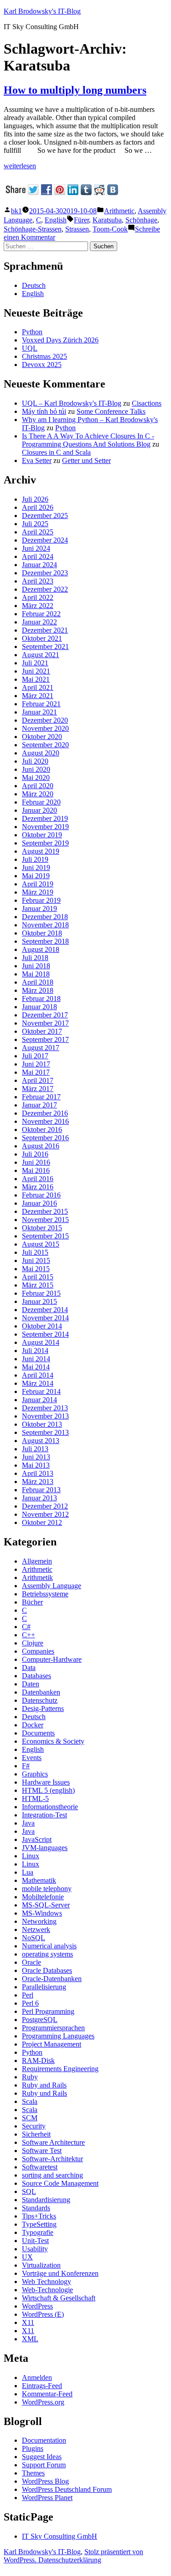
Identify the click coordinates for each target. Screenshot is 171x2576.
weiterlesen (20, 166)
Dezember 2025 (45, 516)
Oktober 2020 (42, 737)
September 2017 (45, 1039)
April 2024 (38, 556)
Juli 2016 (35, 1154)
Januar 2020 (39, 810)
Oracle (31, 1962)
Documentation (44, 2440)
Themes (33, 2473)
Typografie (38, 2232)
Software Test (42, 2151)
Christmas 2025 (44, 356)
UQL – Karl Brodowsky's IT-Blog (72, 403)
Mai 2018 (36, 974)
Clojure (33, 1643)
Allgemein (37, 1561)
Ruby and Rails (44, 2085)
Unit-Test (35, 2241)
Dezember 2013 (45, 1408)
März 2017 (38, 1089)
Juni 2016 (36, 1162)
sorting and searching (52, 2175)
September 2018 (45, 941)
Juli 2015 (35, 1252)
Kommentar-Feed (47, 2394)
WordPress (37, 2306)
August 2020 (41, 753)
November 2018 (45, 925)
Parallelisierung (44, 1987)
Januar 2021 (39, 712)
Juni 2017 (36, 1064)
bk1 (16, 211)
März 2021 (38, 696)
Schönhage (141, 220)
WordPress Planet (47, 2498)
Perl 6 (30, 2003)
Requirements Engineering (60, 2069)
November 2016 (45, 1121)
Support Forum (44, 2465)
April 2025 (38, 532)
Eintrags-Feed (42, 2386)
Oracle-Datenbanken (52, 1979)
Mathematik (39, 1880)
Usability (35, 2249)
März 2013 (38, 1482)
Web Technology (47, 2282)
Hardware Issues (46, 1782)
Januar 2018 (39, 1007)
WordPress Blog (45, 2481)
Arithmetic (119, 211)
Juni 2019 (36, 868)
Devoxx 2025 (42, 365)
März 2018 (38, 990)
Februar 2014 (41, 1391)
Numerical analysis (49, 1946)
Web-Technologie (47, 2290)
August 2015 (41, 1244)
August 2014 (41, 1342)
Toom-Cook (110, 229)
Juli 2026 (35, 499)
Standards (36, 2208)
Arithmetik (37, 1577)
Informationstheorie (50, 1807)
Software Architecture (53, 2142)
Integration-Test (44, 1815)
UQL (30, 348)
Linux (31, 1856)
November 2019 (45, 827)
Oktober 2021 (42, 638)
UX (27, 2257)
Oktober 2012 (42, 1522)
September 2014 (45, 1334)
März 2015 (38, 1285)
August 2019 (41, 851)
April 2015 (38, 1277)
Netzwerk (36, 1929)
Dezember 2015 (45, 1211)
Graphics (35, 1774)
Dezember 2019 (45, 818)
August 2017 (41, 1048)
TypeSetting (39, 2224)
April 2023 (38, 581)
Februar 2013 (41, 1490)
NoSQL (34, 1938)
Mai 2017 (36, 1072)
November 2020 (45, 728)
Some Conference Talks (111, 411)
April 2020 (38, 786)
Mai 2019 (36, 876)
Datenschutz (40, 1700)
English (56, 220)
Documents (38, 1733)
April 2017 (38, 1080)
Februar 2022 (41, 614)
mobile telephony (47, 1889)
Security (34, 2126)
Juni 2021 (36, 671)
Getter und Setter (86, 460)
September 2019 (45, 843)
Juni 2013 (36, 1457)
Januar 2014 (39, 1400)
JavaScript (37, 1839)
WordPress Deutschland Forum (67, 2489)
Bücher (32, 1602)
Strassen (77, 229)
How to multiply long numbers (75, 90)
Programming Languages (58, 2036)
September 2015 (45, 1236)
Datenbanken (41, 1692)
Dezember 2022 (45, 589)
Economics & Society (53, 1741)
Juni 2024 (36, 548)
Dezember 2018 (45, 917)
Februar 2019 (41, 900)
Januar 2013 (39, 1498)
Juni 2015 (36, 1260)
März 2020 (38, 794)
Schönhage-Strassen (33, 229)
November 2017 (45, 1023)
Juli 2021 (35, 663)
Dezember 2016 (45, 1113)
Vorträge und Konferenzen (60, 2273)
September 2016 (45, 1138)
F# (26, 1766)
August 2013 (41, 1441)
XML (30, 2339)
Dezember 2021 (45, 630)
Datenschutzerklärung (70, 2560)
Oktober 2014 (42, 1326)
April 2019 (38, 884)
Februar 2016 (41, 1195)
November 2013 (45, 1416)
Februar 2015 (41, 1293)
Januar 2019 (39, 908)
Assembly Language (52, 1586)
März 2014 (38, 1383)
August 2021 (41, 655)
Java (28, 1823)
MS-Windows (42, 1913)
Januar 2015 (39, 1301)
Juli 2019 (35, 859)
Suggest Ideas (42, 2457)
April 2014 (38, 1375)
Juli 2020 (35, 761)
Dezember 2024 (45, 540)
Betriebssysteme (45, 1594)
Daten (31, 1684)
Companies (38, 1651)
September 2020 (45, 745)
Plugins (33, 2448)
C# (26, 1627)
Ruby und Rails (44, 2093)
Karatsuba (107, 220)
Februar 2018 (41, 999)
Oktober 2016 (42, 1130)
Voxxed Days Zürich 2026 (60, 340)
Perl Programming (48, 2011)
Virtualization (41, 2265)
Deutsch (34, 285)
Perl (28, 1995)
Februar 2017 (41, 1097)
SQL (29, 2191)
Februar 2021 (41, 704)
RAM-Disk (38, 2060)
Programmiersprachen (53, 2028)
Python (32, 332)
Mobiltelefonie (43, 1897)
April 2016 (38, 1179)
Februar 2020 (41, 802)
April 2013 (38, 1473)
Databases (36, 1676)
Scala (30, 2101)
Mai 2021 (36, 679)
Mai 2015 (36, 1269)
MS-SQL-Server (46, 1905)
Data (29, 1668)
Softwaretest (40, 2167)
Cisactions (147, 403)
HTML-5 (35, 1799)
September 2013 (45, 1432)
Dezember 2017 (45, 1015)
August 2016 (41, 1146)
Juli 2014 (35, 1351)
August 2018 (41, 949)
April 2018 (38, 982)
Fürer (81, 220)
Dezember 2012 (45, 1506)
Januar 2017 (39, 1105)
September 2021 (45, 647)
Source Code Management (60, 2183)
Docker (33, 1725)
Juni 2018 (36, 966)
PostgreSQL (40, 2020)
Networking (39, 1921)
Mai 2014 (36, 1367)
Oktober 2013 (42, 1424)
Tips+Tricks (39, 2216)
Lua (28, 1872)
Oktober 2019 (42, 835)
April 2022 (38, 597)
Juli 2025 (35, 524)
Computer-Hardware (52, 1659)
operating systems (47, 1954)
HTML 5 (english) (48, 1790)
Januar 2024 (39, 565)
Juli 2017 (35, 1056)
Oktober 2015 (42, 1228)
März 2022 (38, 606)
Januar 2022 (39, 622)
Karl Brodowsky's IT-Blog (42, 11)
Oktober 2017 (42, 1031)
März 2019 (38, 892)
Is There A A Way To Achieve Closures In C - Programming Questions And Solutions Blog (88, 440)
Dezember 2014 (45, 1310)
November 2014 (45, 1318)
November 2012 (45, 1514)
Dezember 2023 (45, 573)
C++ (28, 1635)
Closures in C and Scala (56, 452)
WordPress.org (43, 2402)
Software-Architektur (52, 2159)
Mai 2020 (36, 777)
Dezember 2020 (45, 720)
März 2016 (38, 1187)
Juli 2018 (35, 958)
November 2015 (45, 1220)
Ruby (30, 2077)
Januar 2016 (39, 1203)
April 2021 (38, 687)
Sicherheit (36, 2134)
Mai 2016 (36, 1170)
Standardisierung (46, 2200)
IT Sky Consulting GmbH (60, 2536)
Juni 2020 (36, 769)
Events (32, 1758)
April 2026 (38, 507)
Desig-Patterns (43, 1708)
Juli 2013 (35, 1449)
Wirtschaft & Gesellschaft (59, 2298)
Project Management (52, 2044)
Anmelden (37, 2377)
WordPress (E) (43, 2314)
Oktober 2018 (42, 933)
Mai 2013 (36, 1465)
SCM (30, 2118)
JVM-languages (45, 1848)
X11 (28, 2322)
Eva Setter (37, 460)
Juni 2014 (36, 1359)
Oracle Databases (47, 1970)
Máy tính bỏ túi (44, 411)
